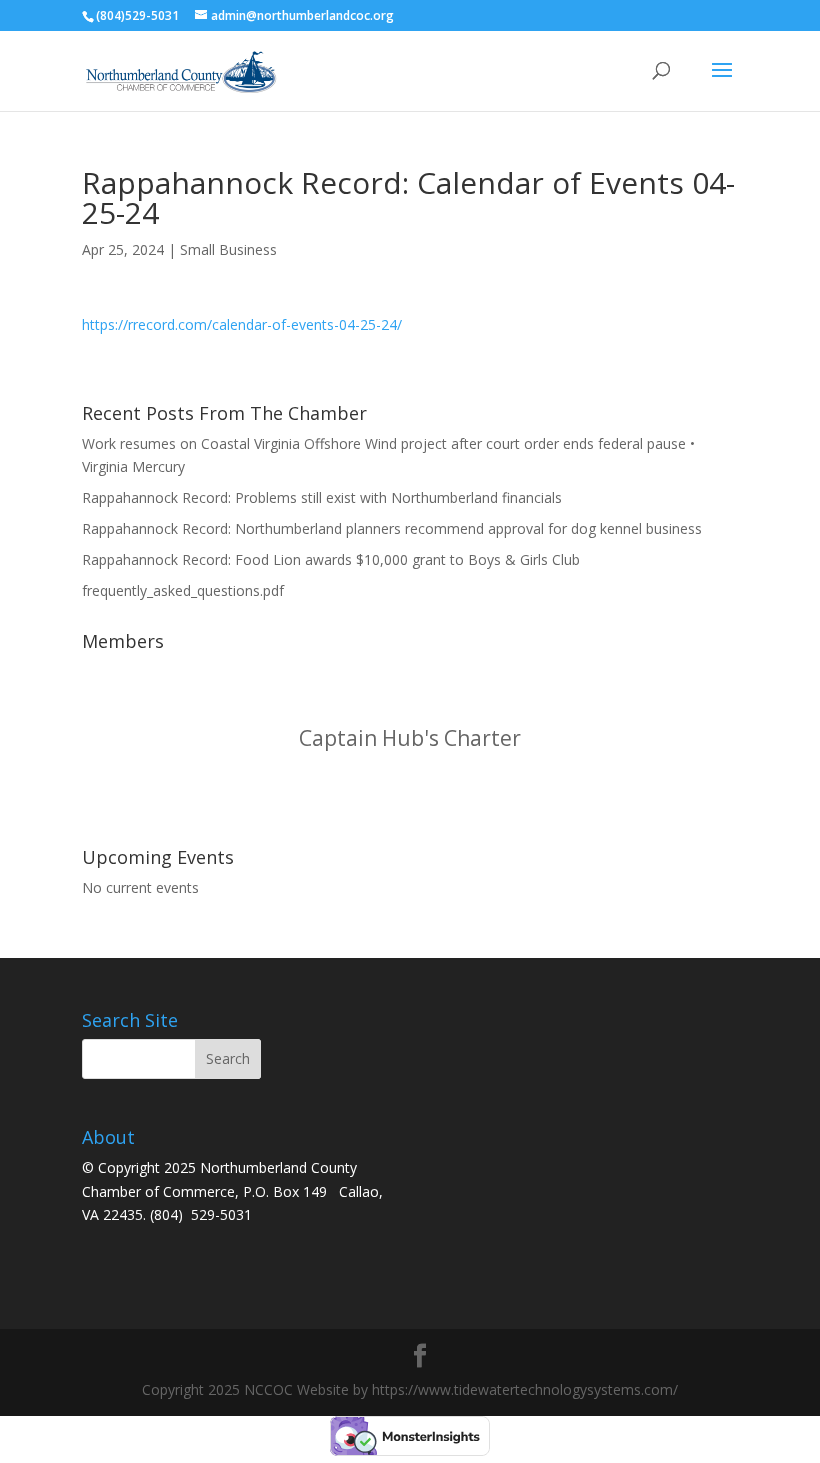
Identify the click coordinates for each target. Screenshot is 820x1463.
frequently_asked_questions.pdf (183, 590)
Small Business (228, 249)
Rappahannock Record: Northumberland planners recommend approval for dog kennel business (392, 528)
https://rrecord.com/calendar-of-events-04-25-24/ (242, 324)
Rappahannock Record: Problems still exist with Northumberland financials (322, 497)
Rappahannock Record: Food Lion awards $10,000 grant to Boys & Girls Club (331, 559)
